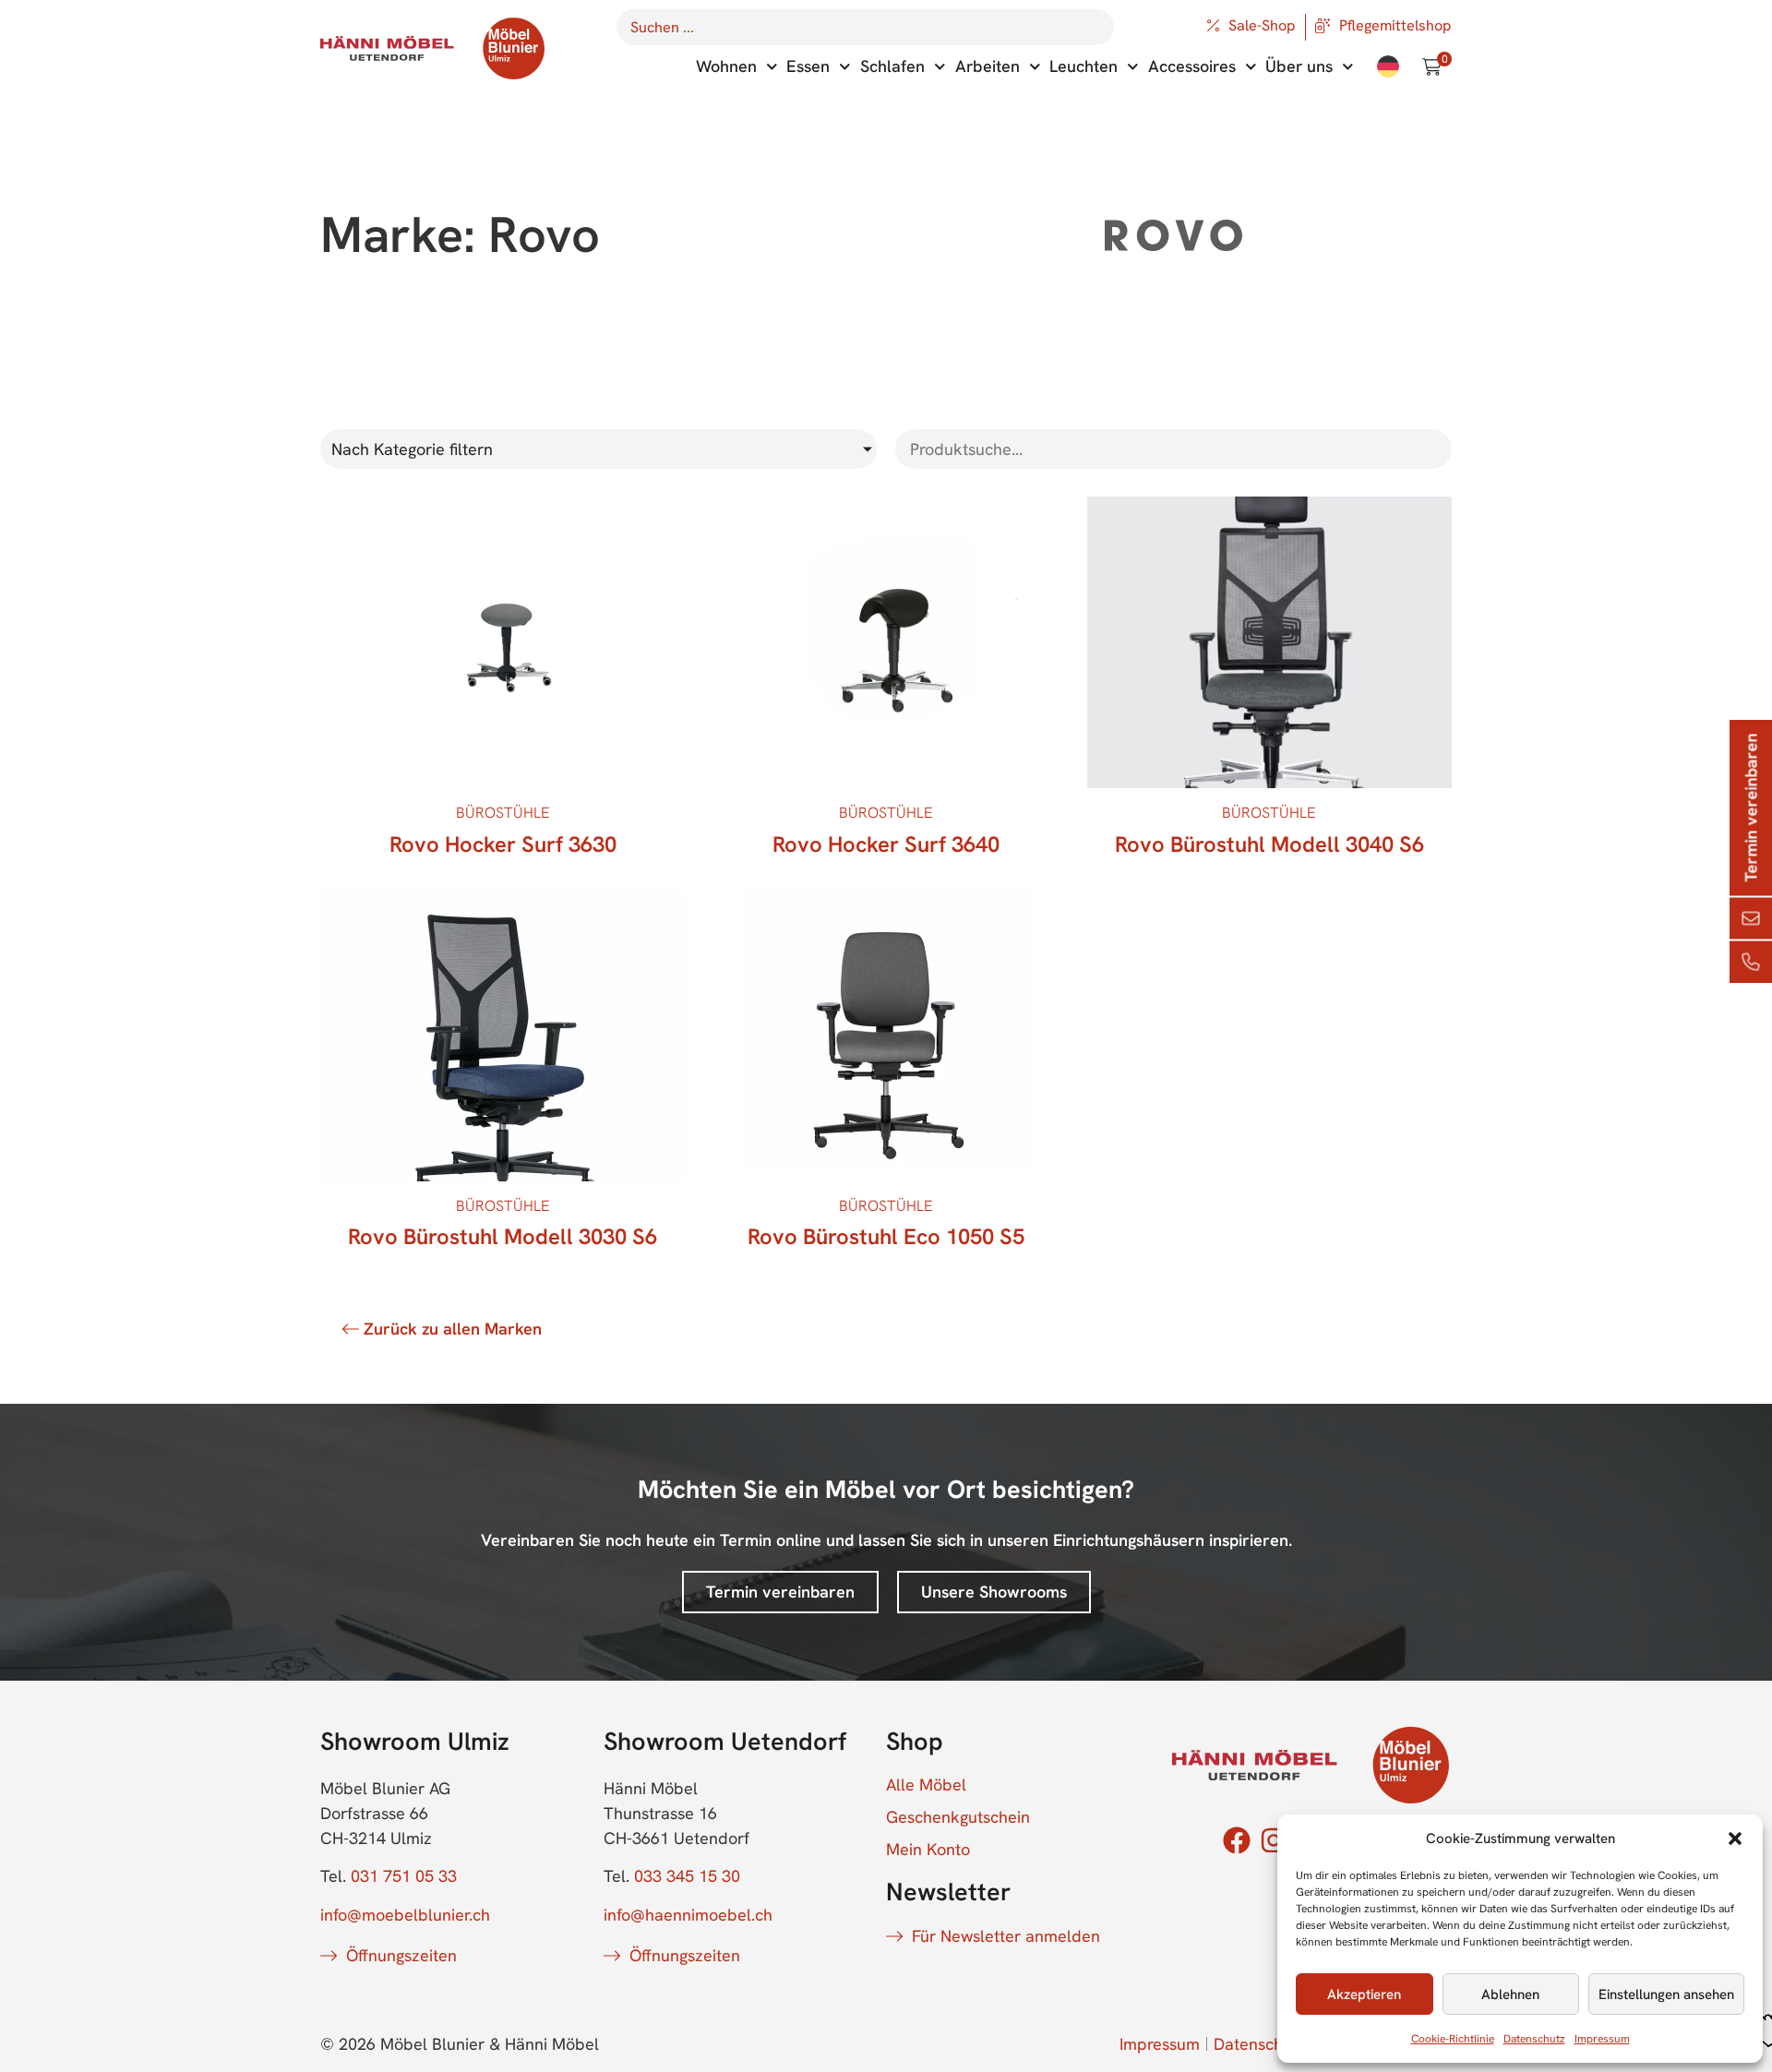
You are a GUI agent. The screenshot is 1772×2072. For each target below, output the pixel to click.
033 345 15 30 (687, 1876)
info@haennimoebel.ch (688, 1915)
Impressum (1602, 2039)
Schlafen (892, 66)
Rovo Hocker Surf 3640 (886, 844)
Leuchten (1084, 66)
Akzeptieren (1364, 1994)
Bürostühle (503, 813)
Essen (808, 66)
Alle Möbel (926, 1785)
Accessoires (1192, 66)
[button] (1735, 1838)
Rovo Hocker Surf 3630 (503, 844)
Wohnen (726, 66)
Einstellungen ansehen (1666, 1994)
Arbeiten (988, 66)
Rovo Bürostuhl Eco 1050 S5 (886, 1236)
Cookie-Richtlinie (1453, 2039)
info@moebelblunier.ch (405, 1915)
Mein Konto (928, 1850)
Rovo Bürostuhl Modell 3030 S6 (503, 1236)
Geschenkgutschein (958, 1817)
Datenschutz (1534, 2039)
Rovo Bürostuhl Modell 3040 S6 (1269, 844)
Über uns (1299, 66)
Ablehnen (1510, 1994)
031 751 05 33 (404, 1876)
